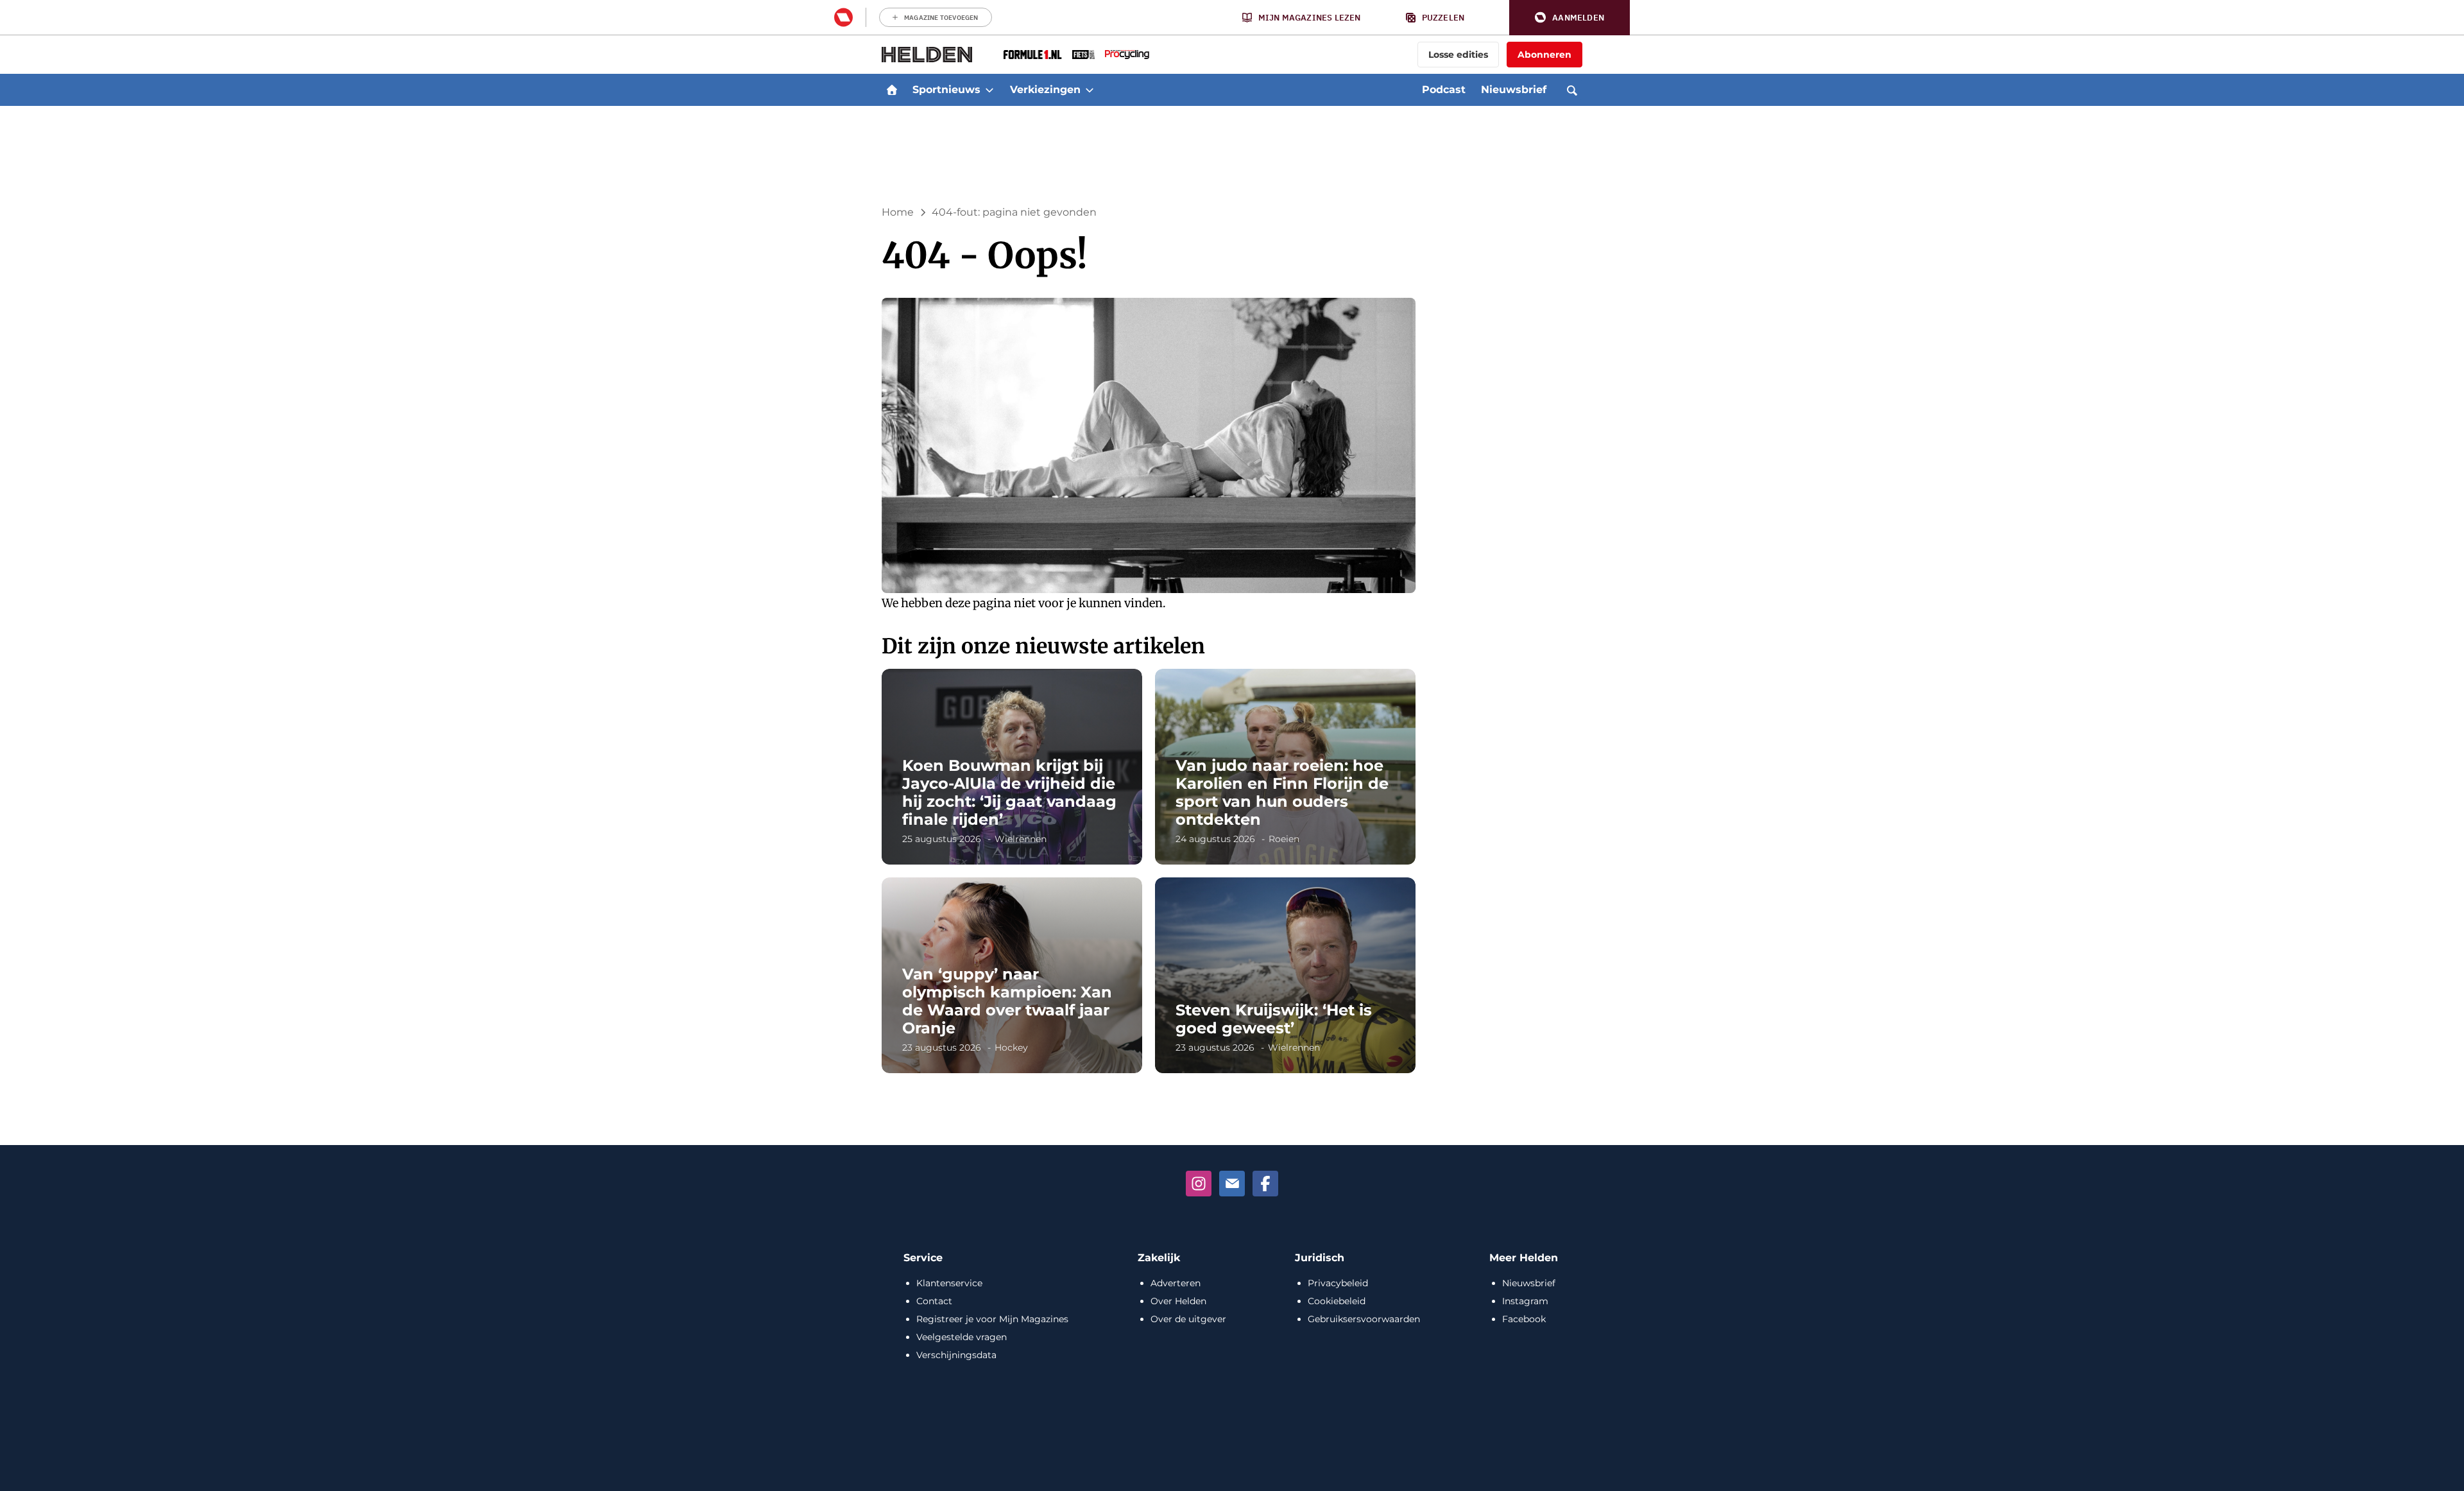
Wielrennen (1021, 839)
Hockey (1011, 1047)
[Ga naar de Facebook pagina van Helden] (1265, 1184)
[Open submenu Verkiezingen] (1090, 90)
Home (898, 212)
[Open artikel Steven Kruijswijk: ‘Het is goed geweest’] (1285, 975)
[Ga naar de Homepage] (927, 55)
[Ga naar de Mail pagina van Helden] (1232, 1184)
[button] (1570, 18)
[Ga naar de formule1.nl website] (1033, 55)
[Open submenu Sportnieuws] (989, 90)
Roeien (1284, 839)
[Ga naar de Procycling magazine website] (1127, 55)
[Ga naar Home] (892, 90)
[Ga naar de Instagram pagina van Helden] (1199, 1184)
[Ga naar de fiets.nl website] (1083, 55)
